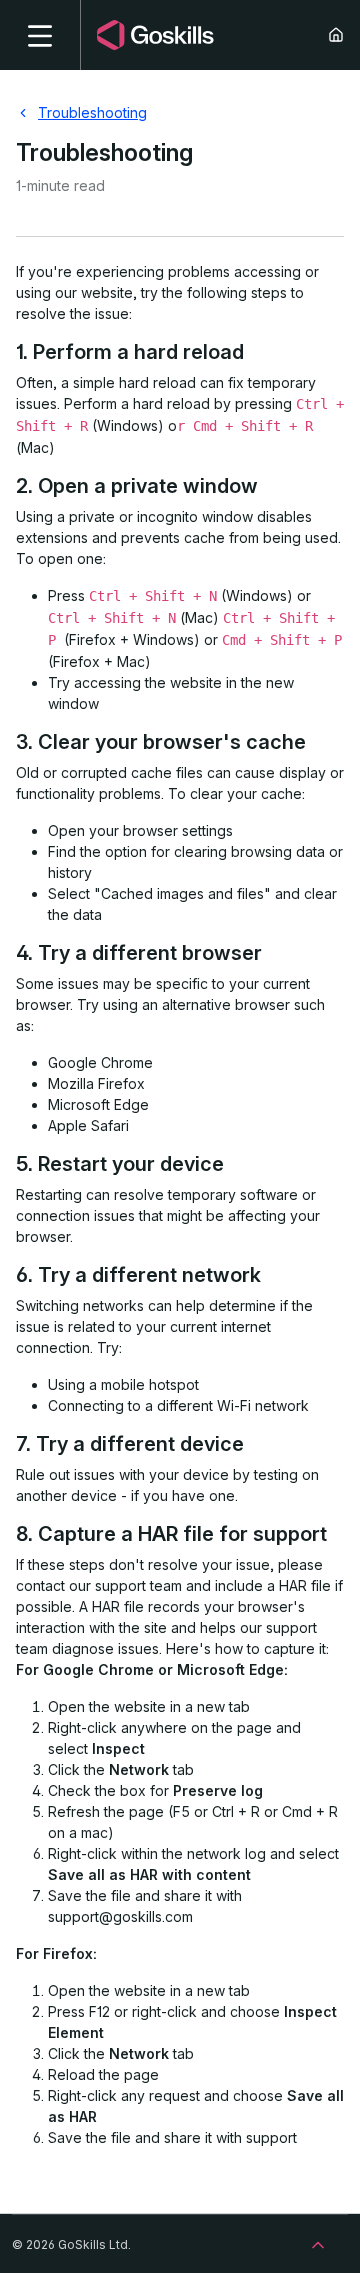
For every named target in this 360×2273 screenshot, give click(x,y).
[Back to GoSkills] (344, 35)
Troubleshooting (92, 112)
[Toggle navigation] (40, 35)
